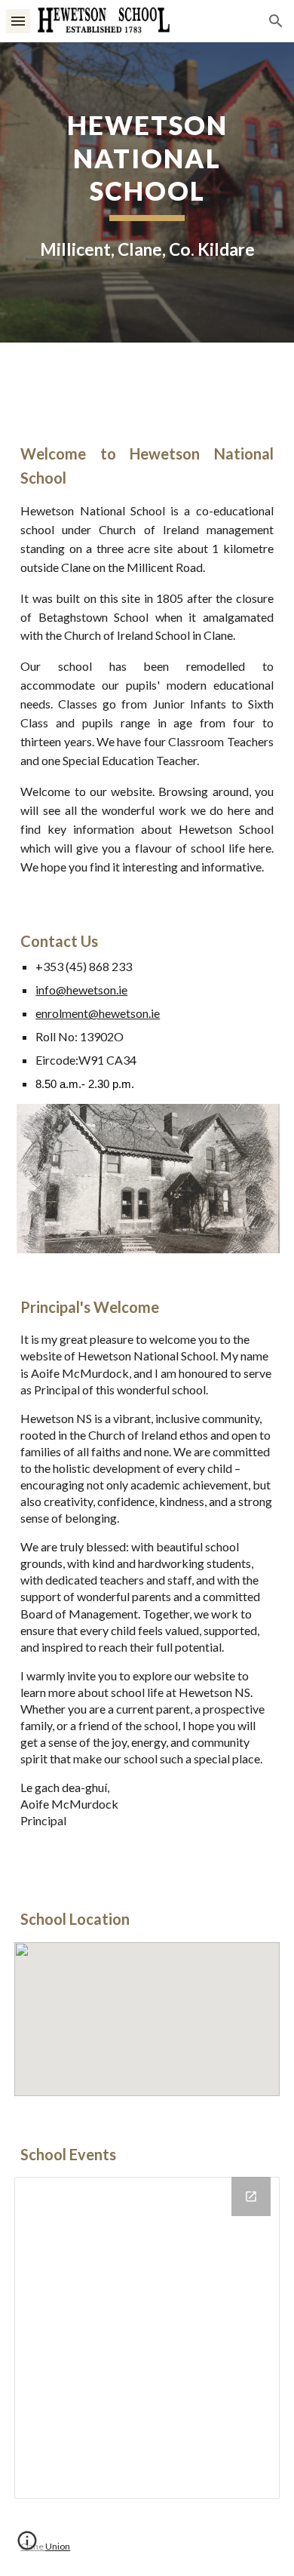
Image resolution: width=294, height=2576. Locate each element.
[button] (18, 21)
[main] (147, 192)
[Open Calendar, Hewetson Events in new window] (251, 2196)
